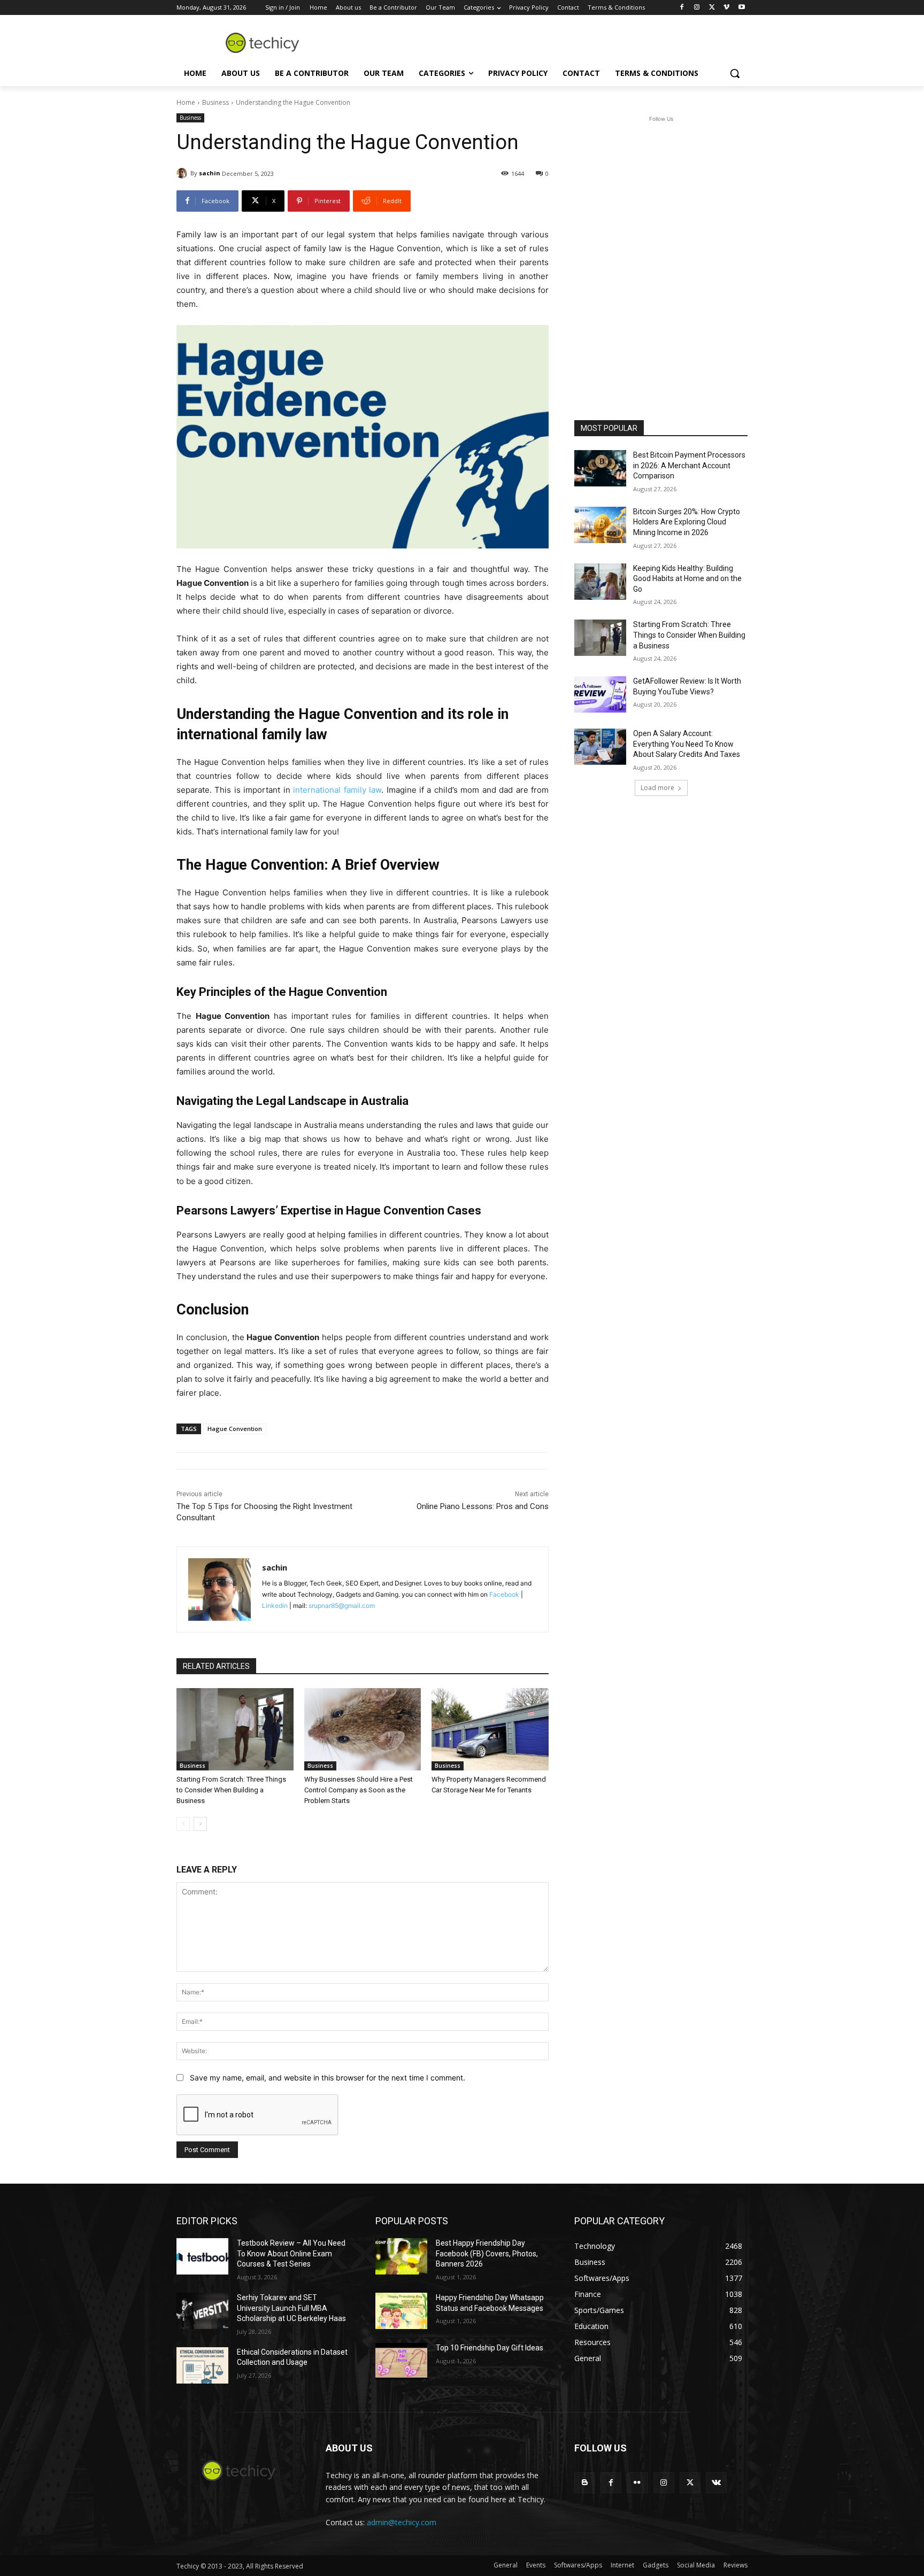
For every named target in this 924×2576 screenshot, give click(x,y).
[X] (712, 8)
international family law (337, 790)
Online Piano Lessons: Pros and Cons (483, 1506)
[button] (735, 73)
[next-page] (200, 1824)
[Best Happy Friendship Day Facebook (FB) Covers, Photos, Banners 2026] (401, 2256)
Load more (657, 788)
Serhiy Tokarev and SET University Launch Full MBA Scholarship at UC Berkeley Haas (291, 2308)
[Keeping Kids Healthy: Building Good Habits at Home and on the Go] (600, 582)
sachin (210, 173)
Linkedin (275, 1606)
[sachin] (183, 173)
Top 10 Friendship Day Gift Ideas (490, 2348)
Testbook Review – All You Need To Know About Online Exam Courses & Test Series (291, 2253)
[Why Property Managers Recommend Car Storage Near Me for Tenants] (490, 1729)
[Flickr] (637, 2483)
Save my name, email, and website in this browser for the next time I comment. (328, 2078)
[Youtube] (741, 8)
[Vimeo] (726, 8)
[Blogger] (585, 2483)
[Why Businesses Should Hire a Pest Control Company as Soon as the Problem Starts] (363, 1729)
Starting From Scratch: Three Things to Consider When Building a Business (231, 1790)
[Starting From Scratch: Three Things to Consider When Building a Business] (235, 1729)
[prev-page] (183, 1824)
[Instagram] (697, 8)
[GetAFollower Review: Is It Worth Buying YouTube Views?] (600, 694)
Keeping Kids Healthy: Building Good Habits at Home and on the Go (687, 579)
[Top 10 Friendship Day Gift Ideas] (401, 2361)
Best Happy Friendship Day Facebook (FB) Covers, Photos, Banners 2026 (487, 2253)
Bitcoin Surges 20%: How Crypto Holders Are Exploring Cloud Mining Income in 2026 (687, 522)
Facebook (504, 1594)
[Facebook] (682, 8)
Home (186, 102)
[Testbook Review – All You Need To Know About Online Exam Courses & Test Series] (202, 2256)
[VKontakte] (716, 2483)
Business (215, 102)
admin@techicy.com (402, 2522)
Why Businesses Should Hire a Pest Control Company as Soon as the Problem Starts (359, 1790)
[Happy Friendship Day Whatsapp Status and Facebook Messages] (401, 2311)
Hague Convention (235, 1429)
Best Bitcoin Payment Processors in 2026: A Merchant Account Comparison (689, 465)
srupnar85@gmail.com (342, 1606)
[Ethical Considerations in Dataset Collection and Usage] (202, 2365)
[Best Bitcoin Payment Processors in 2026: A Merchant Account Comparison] (600, 468)
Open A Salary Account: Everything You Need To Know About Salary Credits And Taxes (687, 744)
